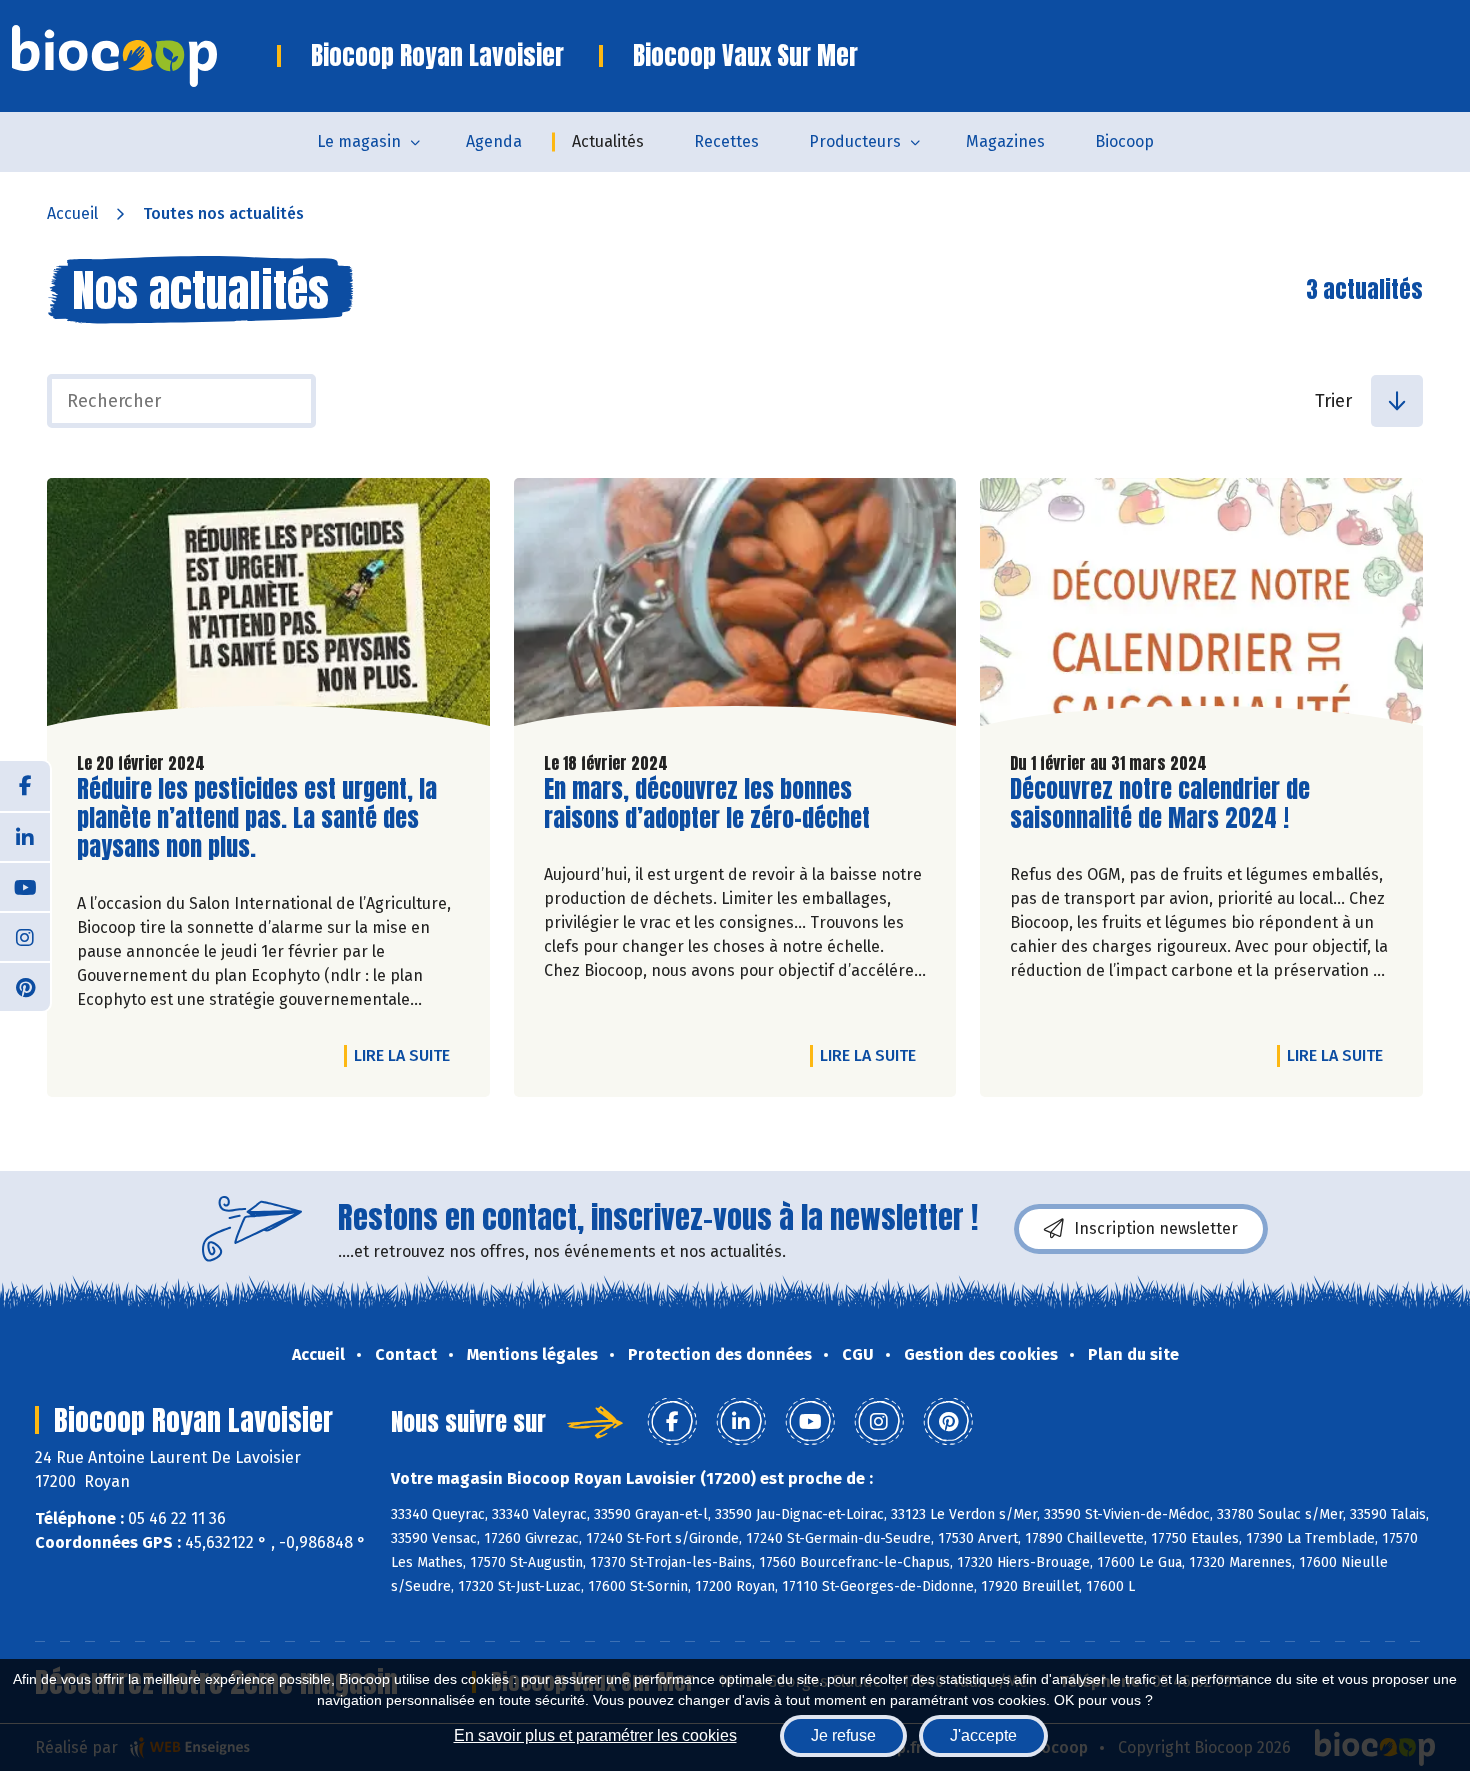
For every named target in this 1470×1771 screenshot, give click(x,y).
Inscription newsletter (1156, 1228)
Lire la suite (407, 1055)
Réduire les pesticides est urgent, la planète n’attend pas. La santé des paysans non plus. (257, 818)
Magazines (1005, 141)
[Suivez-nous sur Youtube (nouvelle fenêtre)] (25, 886)
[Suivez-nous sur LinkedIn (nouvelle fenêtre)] (25, 836)
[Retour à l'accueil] (144, 56)
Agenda (494, 141)
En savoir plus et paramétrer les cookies (595, 1735)
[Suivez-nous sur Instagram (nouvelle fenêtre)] (25, 936)
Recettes (726, 141)
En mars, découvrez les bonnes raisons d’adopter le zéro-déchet (707, 804)
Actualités (608, 141)
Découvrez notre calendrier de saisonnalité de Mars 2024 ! (1160, 804)
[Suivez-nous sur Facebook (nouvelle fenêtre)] (25, 786)
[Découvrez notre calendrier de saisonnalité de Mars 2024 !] (1201, 607)
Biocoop (1124, 141)
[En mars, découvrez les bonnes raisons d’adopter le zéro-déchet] (735, 607)
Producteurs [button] (855, 141)
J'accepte (983, 1735)
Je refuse (843, 1735)
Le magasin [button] (359, 141)
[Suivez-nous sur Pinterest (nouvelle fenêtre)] (25, 986)
